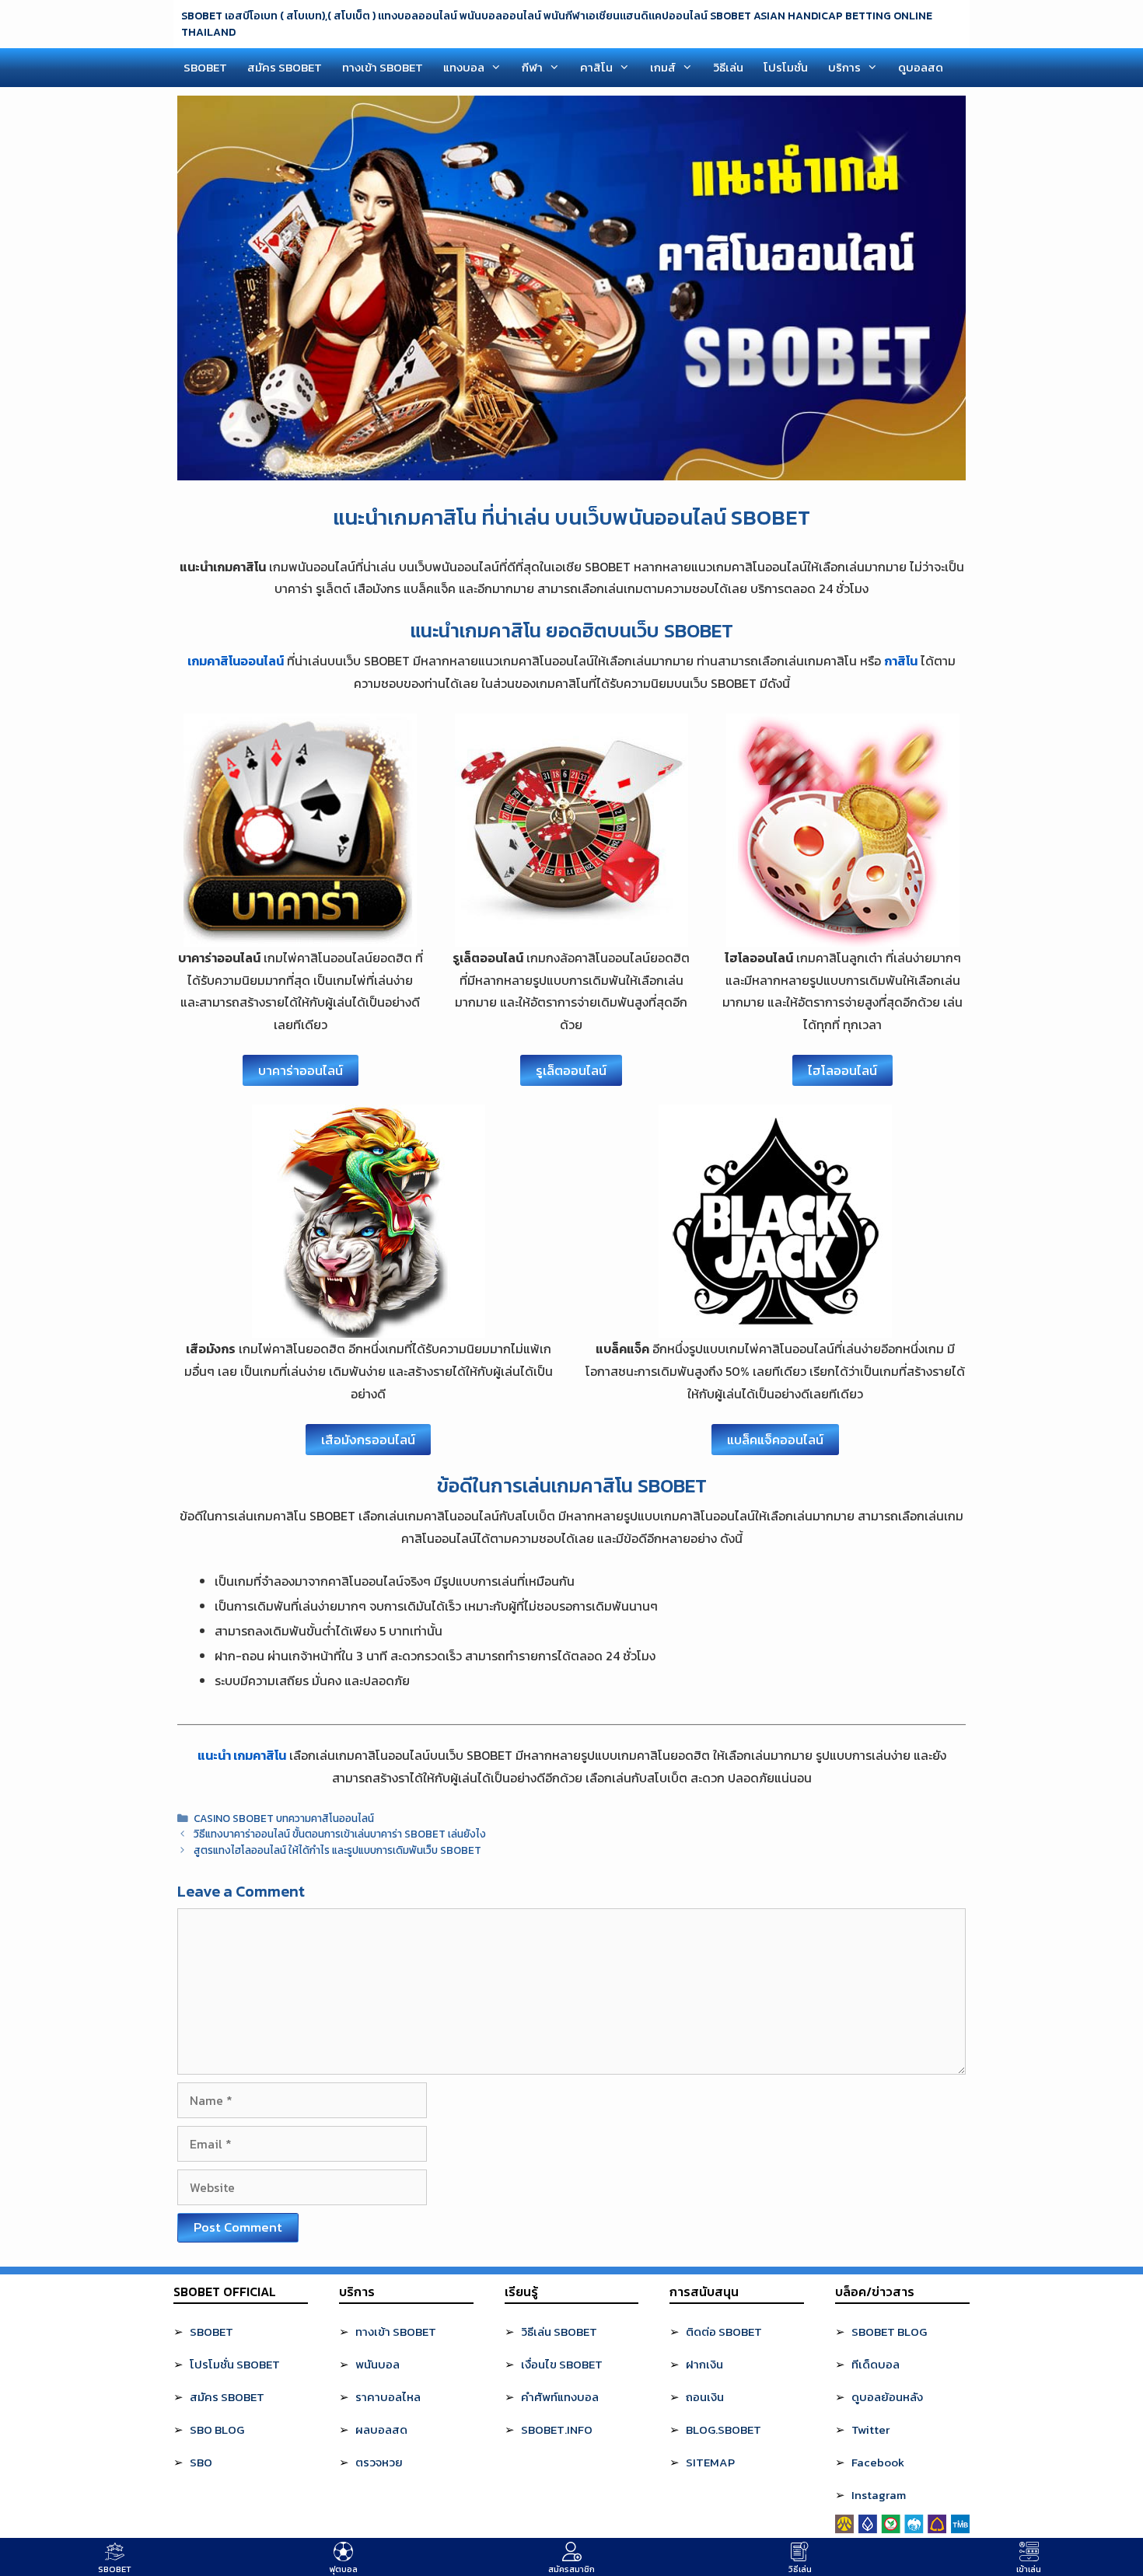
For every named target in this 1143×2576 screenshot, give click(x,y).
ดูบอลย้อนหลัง (887, 2397)
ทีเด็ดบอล (876, 2364)
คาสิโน (596, 67)
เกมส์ (663, 67)
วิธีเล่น (728, 67)
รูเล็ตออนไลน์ (571, 1070)
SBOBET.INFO (557, 2429)
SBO (201, 2462)
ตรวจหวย (379, 2462)
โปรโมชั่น (786, 67)
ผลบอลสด (381, 2429)
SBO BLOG (217, 2429)
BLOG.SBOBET (724, 2429)
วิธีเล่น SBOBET (559, 2332)
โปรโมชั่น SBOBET (235, 2364)
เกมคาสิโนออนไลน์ (236, 661)
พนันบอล (378, 2364)
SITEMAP (710, 2462)
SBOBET (205, 67)
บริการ (844, 67)
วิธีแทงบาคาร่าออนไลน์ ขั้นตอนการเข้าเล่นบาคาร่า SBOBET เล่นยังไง (340, 1834)
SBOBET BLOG (889, 2332)
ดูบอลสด (921, 67)
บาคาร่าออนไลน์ (301, 1070)
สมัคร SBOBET (285, 67)
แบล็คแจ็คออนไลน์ (775, 1440)
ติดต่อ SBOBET (724, 2332)
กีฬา (532, 67)
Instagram (879, 2495)
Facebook (878, 2462)
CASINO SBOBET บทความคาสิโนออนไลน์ (284, 1818)
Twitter (870, 2429)
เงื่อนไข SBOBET (562, 2364)
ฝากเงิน (704, 2364)
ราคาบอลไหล (388, 2397)
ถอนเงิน (705, 2397)
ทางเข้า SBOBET (383, 67)
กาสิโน (901, 661)
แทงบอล (464, 67)
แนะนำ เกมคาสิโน (242, 1755)
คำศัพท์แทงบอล (560, 2397)
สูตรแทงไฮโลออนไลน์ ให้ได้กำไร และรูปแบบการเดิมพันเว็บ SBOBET (337, 1850)
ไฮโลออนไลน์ (842, 1070)
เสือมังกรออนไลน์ (368, 1440)
